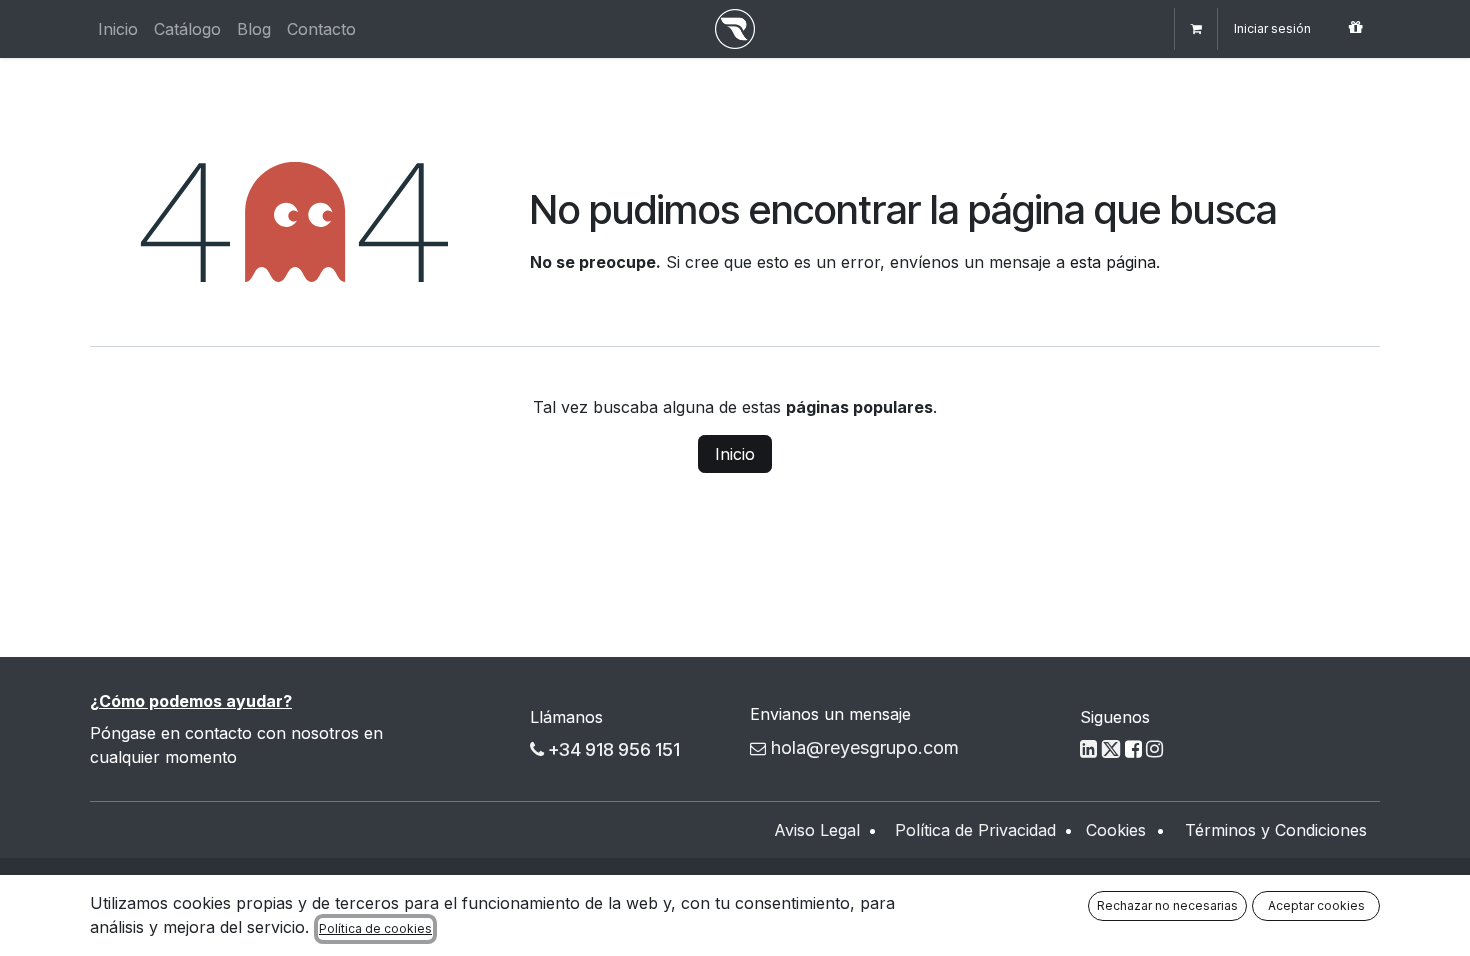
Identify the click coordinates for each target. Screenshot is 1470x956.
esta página (1113, 262)
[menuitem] (118, 29)
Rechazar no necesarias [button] (1167, 905)
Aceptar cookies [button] (1316, 905)
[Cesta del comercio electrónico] (1196, 29)
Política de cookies (375, 928)
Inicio (735, 454)
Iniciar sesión (1272, 28)
